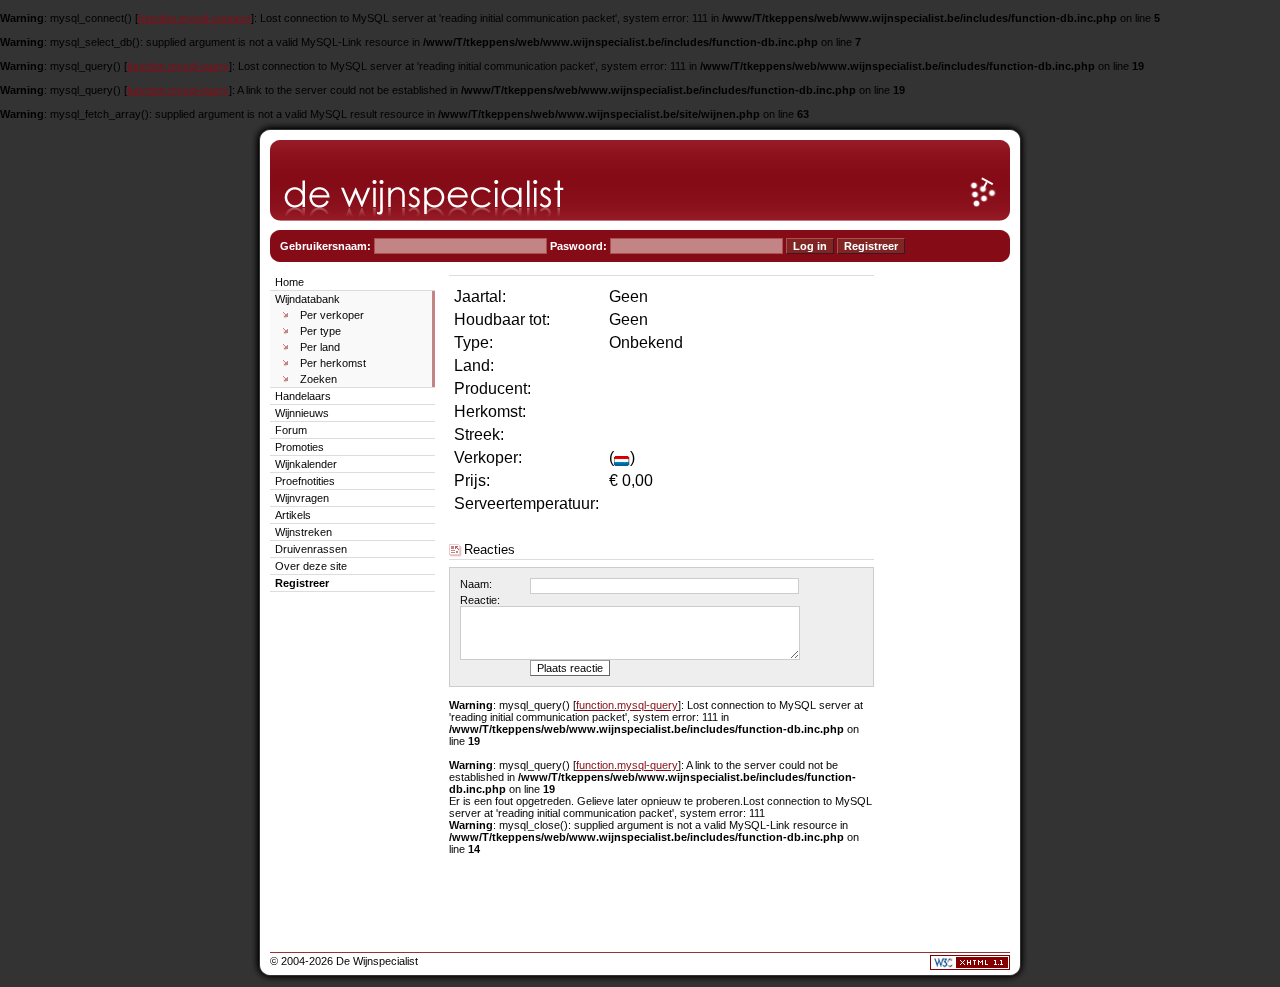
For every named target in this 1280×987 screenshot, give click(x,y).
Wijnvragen (302, 498)
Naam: (476, 584)
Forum (291, 430)
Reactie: (480, 600)
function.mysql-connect (194, 18)
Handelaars (303, 396)
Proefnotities (305, 481)
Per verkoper (332, 315)
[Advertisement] (950, 572)
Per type (320, 331)
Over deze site (311, 566)
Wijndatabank (307, 299)
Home (289, 282)
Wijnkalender (306, 464)
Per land (320, 347)
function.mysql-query (178, 66)
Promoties (299, 447)
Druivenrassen (311, 549)
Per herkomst (333, 363)
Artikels (293, 515)
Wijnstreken (303, 532)
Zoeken (318, 379)
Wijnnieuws (302, 413)
